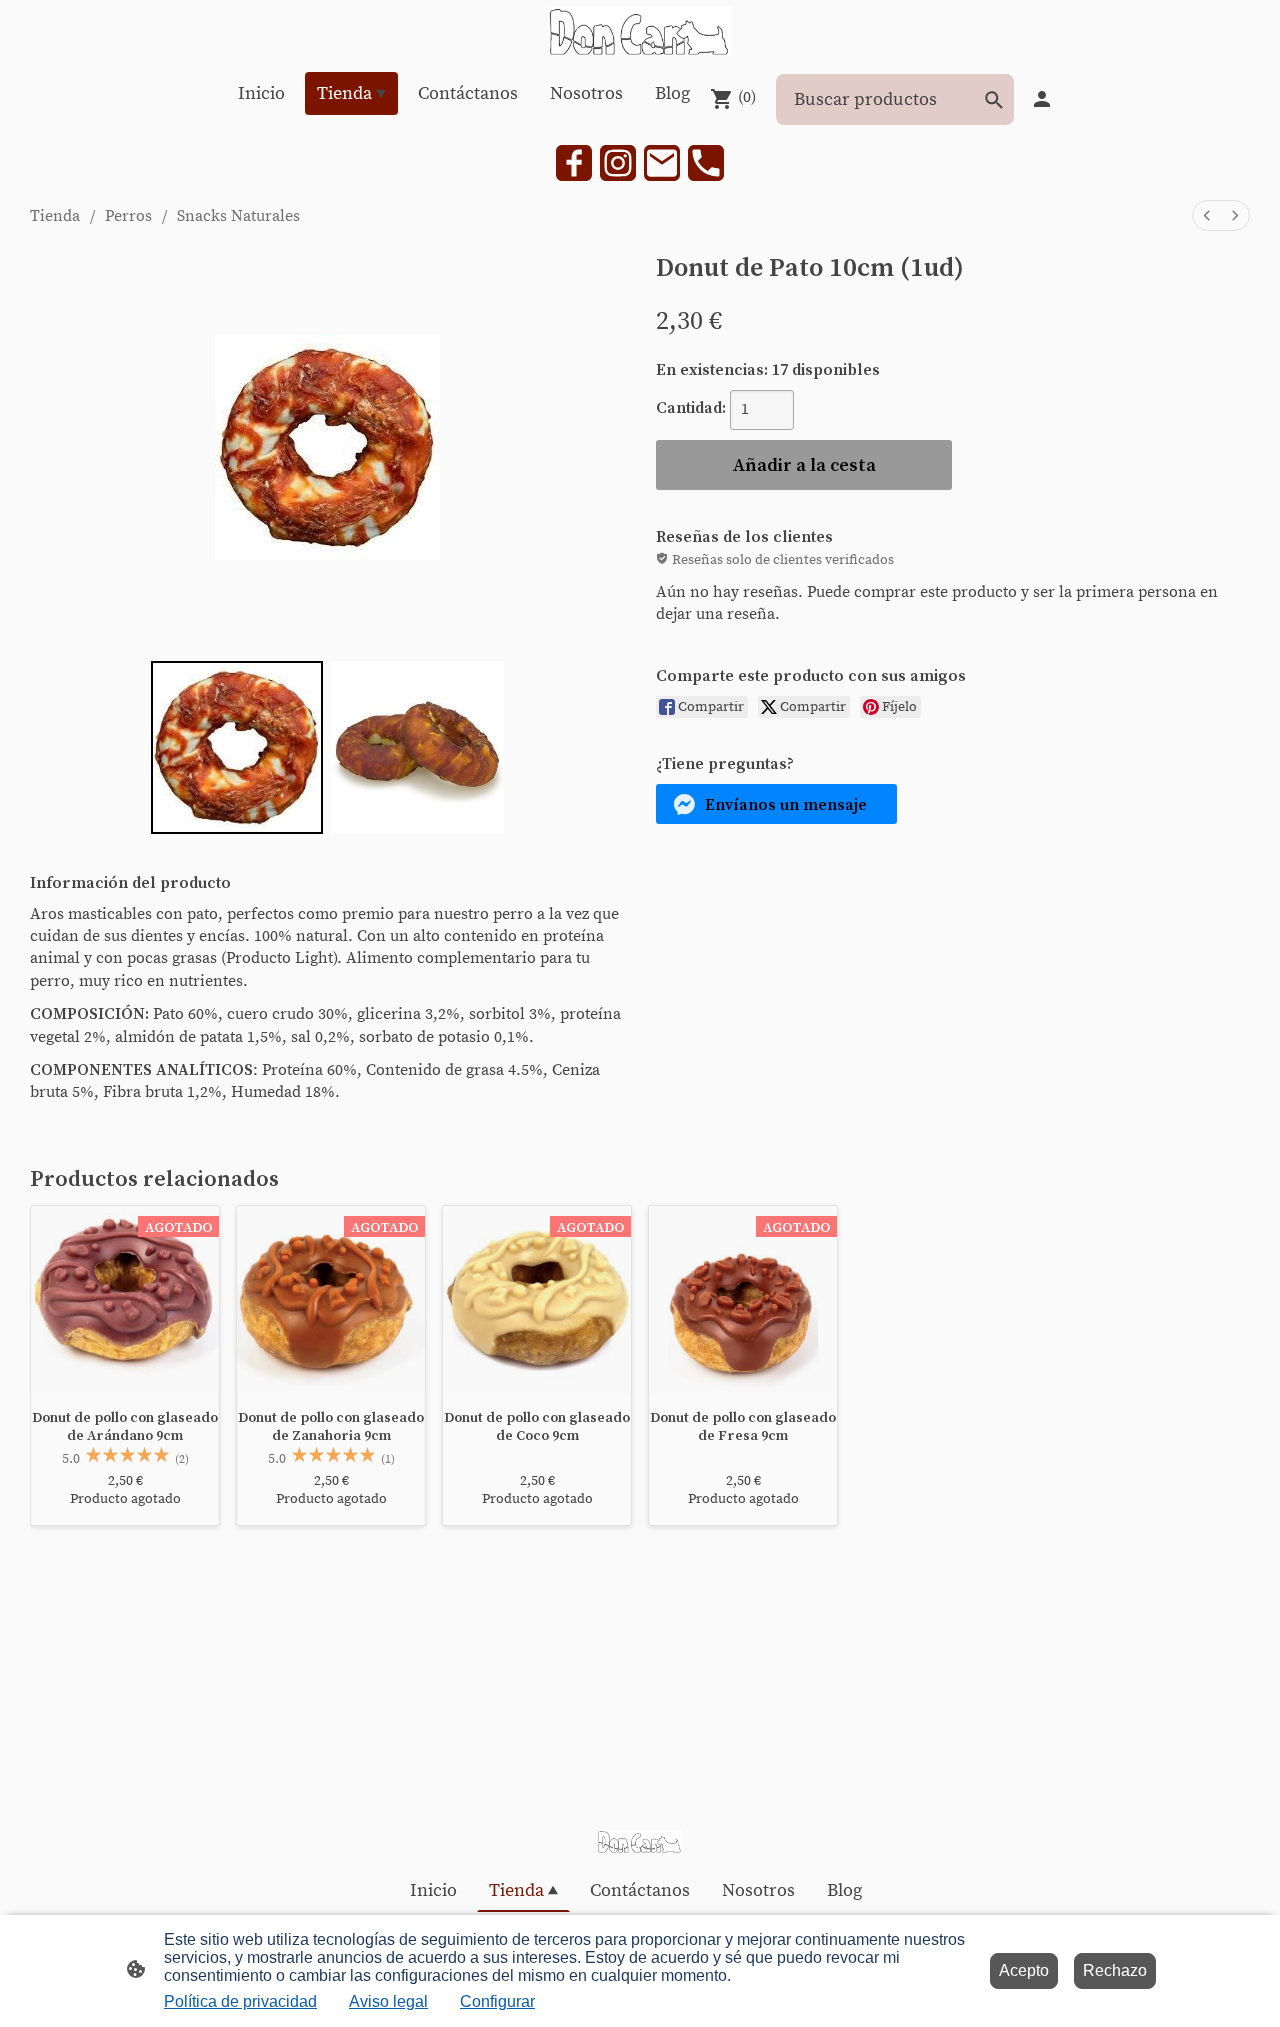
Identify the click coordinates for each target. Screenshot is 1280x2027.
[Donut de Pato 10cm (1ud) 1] (417, 747)
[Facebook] (574, 163)
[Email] (662, 163)
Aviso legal (388, 2001)
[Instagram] (618, 163)
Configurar (497, 2001)
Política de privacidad (240, 2001)
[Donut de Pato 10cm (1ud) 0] (237, 747)
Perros (128, 216)
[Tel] (706, 163)
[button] (776, 804)
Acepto (1024, 1970)
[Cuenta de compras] (1042, 99)
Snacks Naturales (238, 216)
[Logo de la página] (639, 31)
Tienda (55, 216)
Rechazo (1115, 1970)
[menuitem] (1207, 215)
